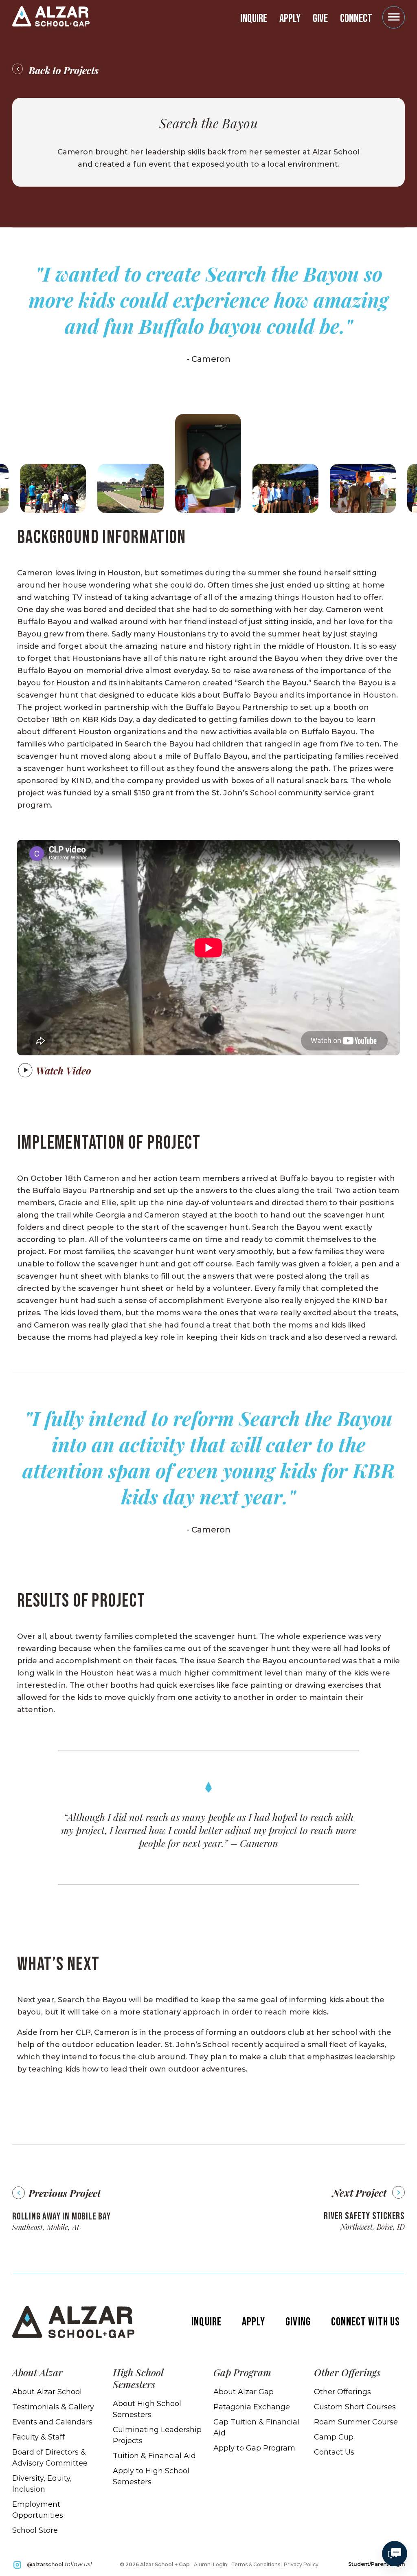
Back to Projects (64, 70)
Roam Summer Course (356, 2422)
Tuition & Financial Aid (154, 2456)
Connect (356, 19)
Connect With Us (365, 2322)
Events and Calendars (52, 2422)
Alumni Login (211, 2564)
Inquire (254, 19)
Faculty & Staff (38, 2437)
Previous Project (65, 2193)
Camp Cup (334, 2437)
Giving (298, 2322)
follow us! (59, 2564)
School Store (35, 2530)
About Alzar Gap (244, 2392)
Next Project (359, 2193)
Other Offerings (342, 2392)
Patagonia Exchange (252, 2407)
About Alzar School (47, 2392)
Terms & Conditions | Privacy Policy (275, 2564)
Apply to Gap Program (254, 2448)
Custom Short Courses (355, 2407)
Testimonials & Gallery (53, 2407)
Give (320, 19)
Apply (290, 19)
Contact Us (334, 2452)
